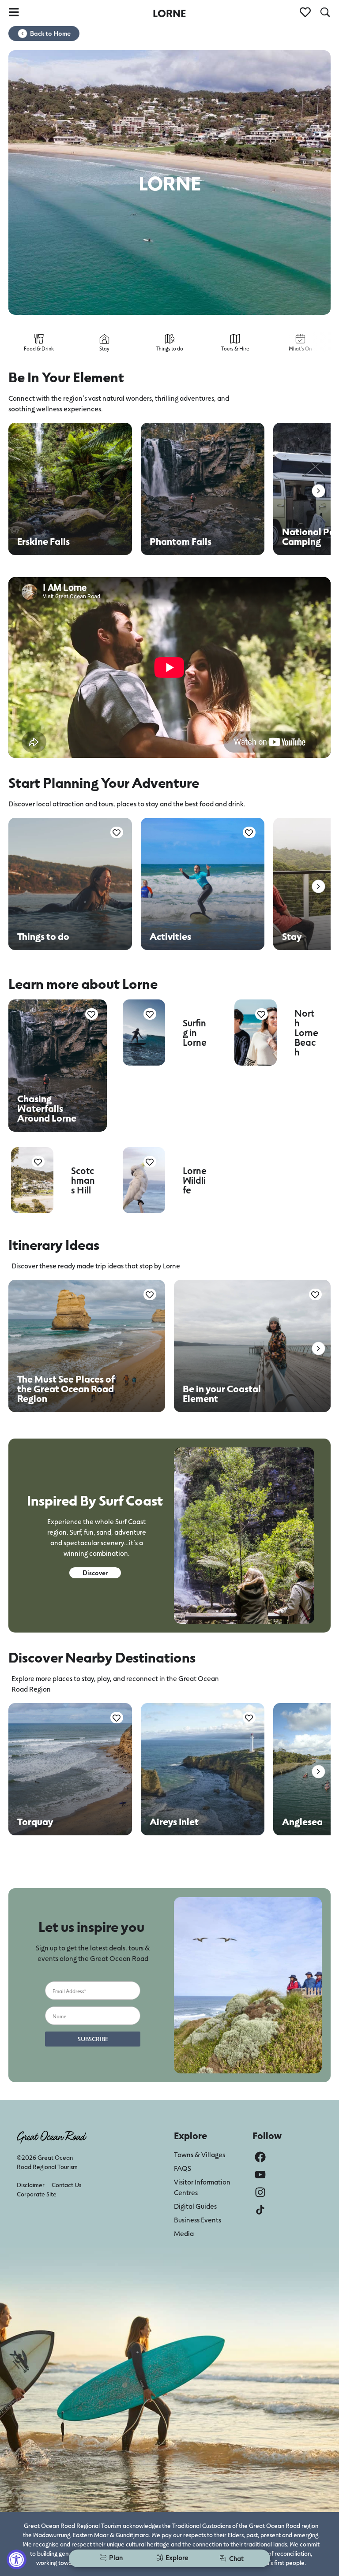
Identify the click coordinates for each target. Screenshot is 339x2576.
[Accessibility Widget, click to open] (17, 2559)
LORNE (169, 13)
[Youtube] (260, 2175)
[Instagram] (260, 2192)
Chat (236, 2558)
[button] (318, 491)
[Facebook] (260, 2157)
